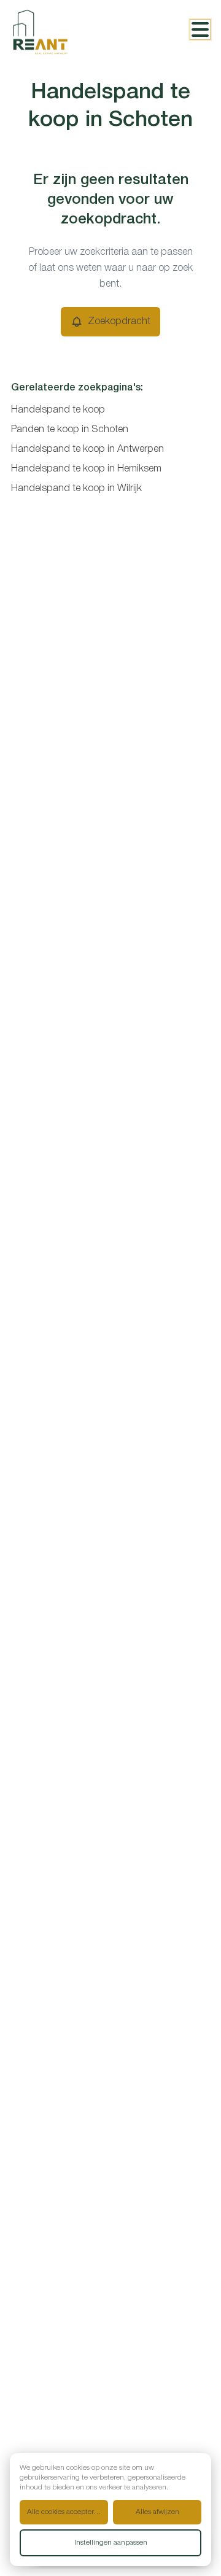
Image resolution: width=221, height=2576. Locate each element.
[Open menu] (200, 29)
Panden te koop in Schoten (70, 430)
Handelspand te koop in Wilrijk (76, 489)
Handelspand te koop (58, 410)
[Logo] (60, 32)
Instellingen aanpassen (111, 2543)
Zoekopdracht (119, 322)
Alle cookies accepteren (64, 2512)
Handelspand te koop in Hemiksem (86, 469)
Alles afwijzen (157, 2512)
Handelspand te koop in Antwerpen (87, 449)
